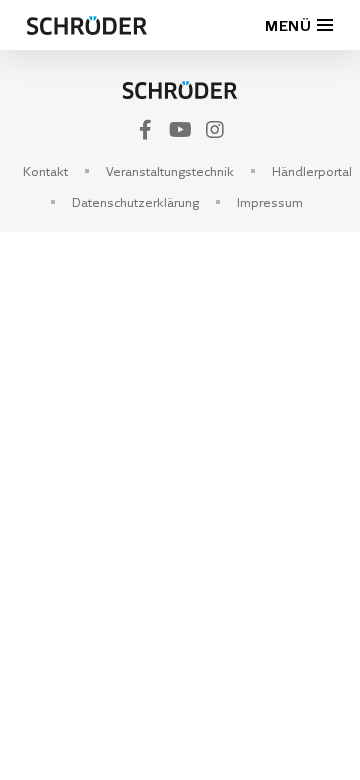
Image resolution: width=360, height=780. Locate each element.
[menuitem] (45, 171)
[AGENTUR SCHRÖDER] (87, 25)
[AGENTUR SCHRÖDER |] (180, 90)
